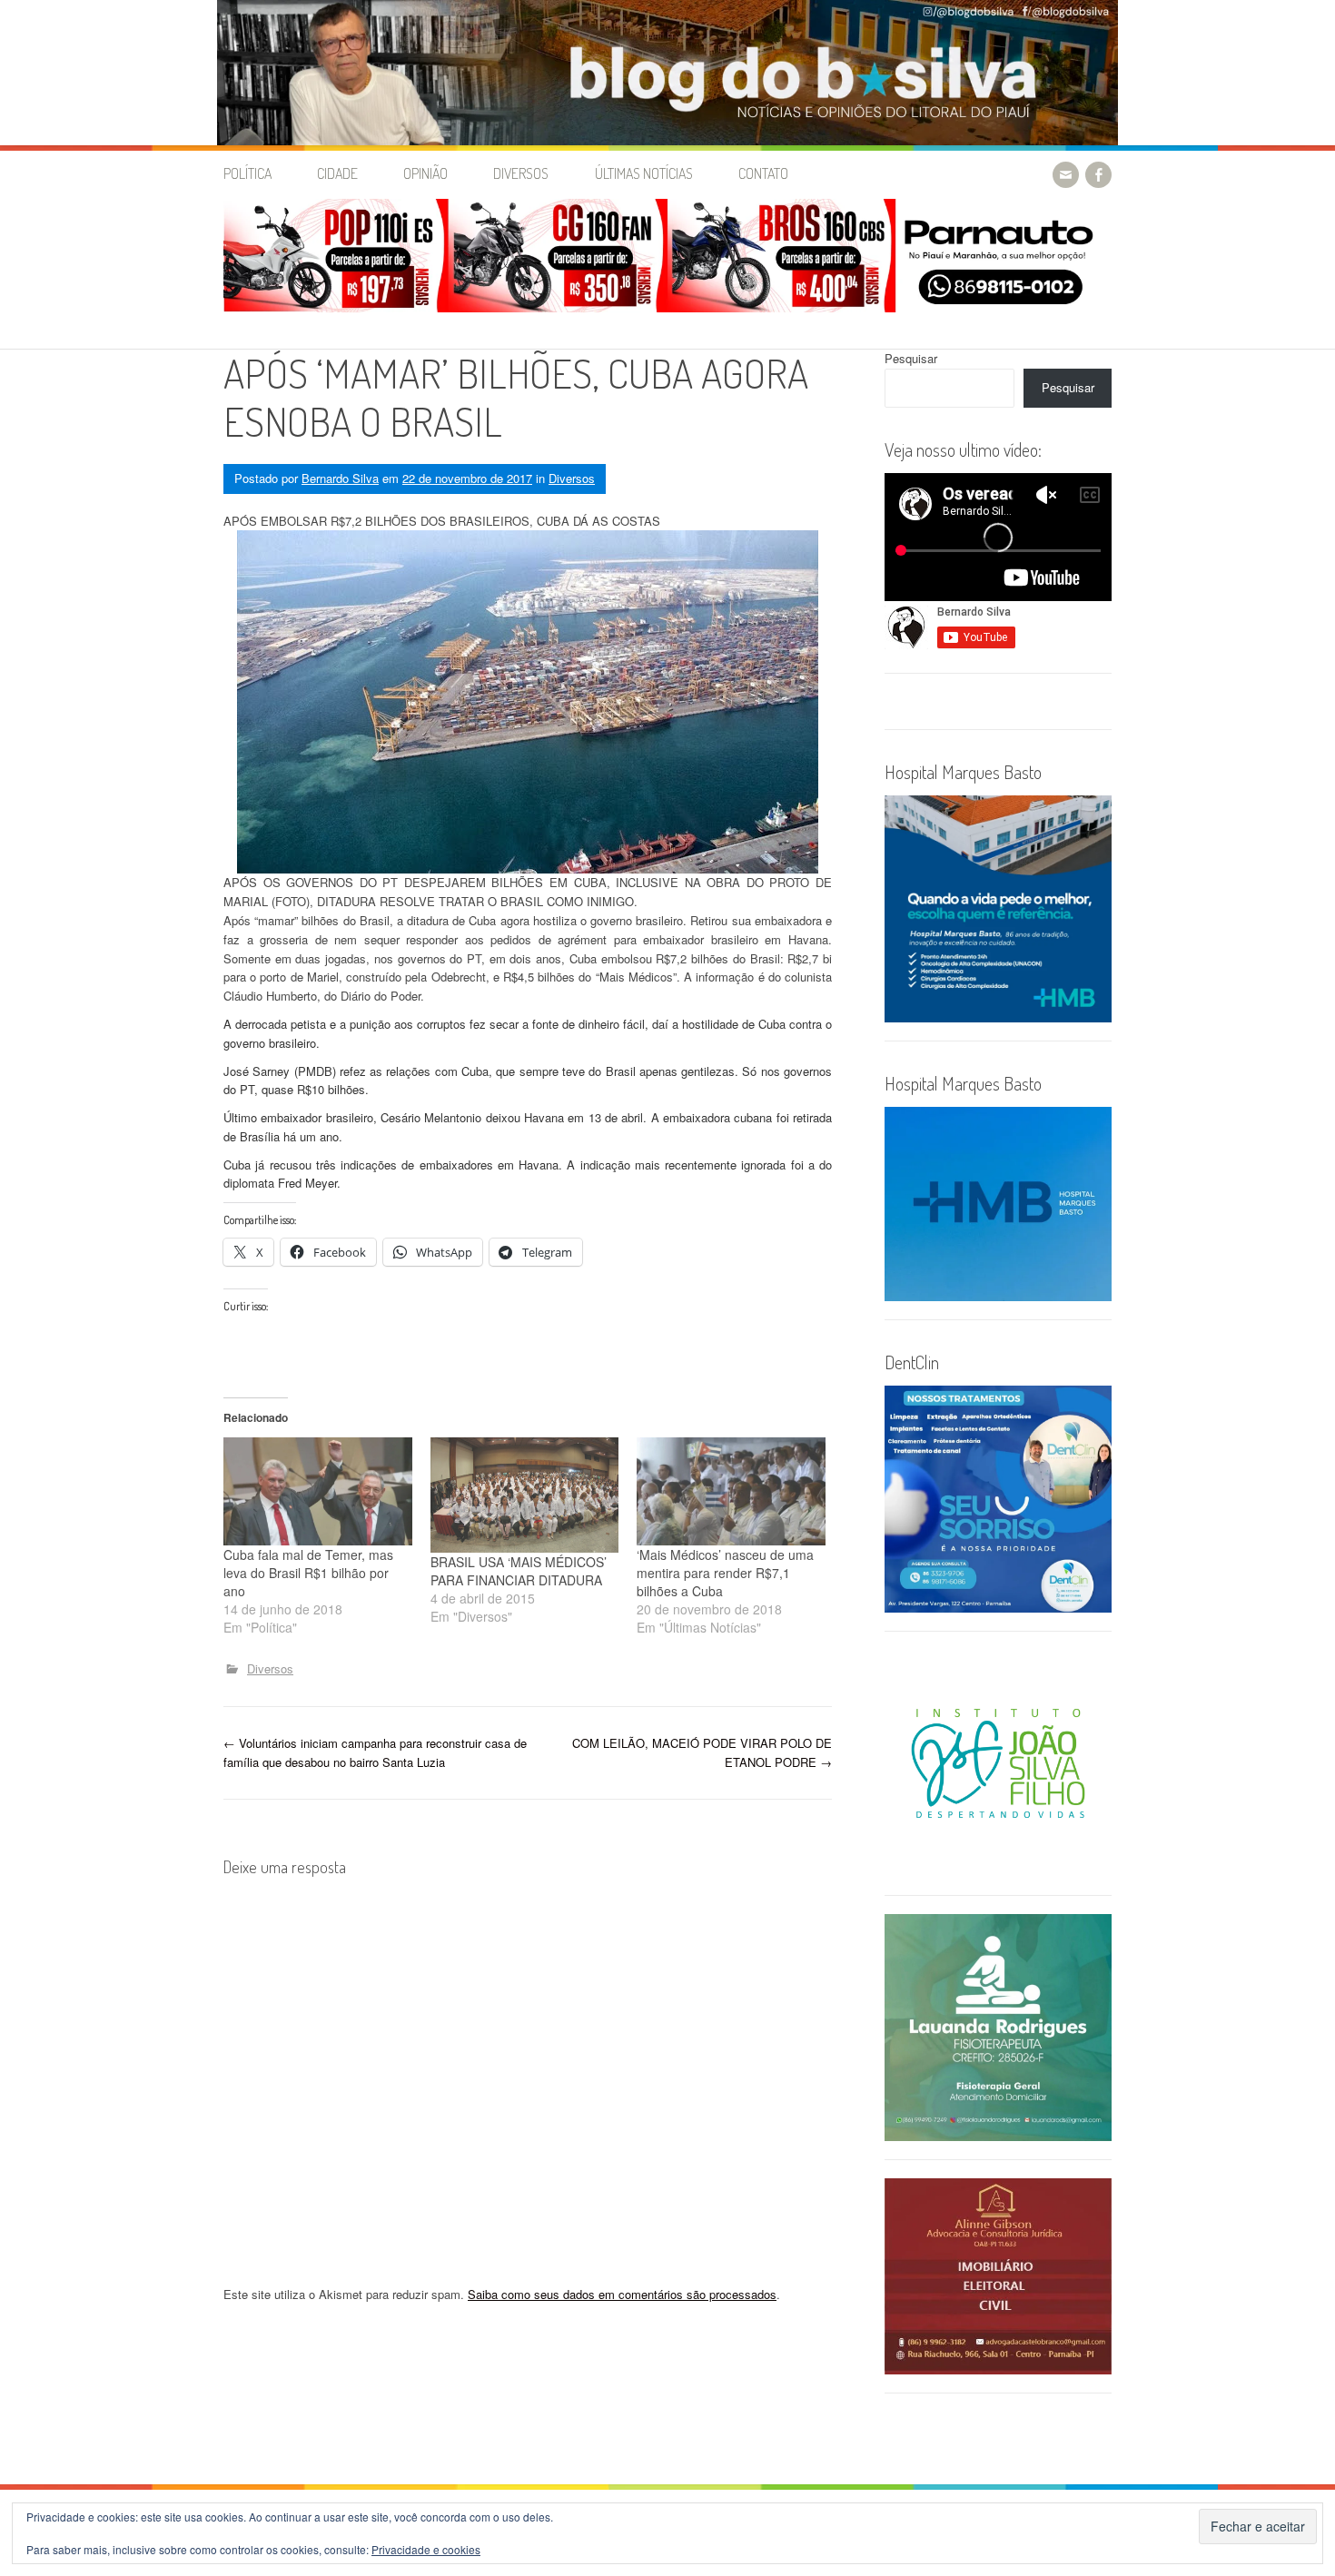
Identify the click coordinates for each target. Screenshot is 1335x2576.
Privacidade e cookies (426, 2549)
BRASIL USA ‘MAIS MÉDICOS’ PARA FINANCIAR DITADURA (519, 1571)
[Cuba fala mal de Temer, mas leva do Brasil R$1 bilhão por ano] (318, 1491)
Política (247, 173)
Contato (763, 173)
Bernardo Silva (340, 478)
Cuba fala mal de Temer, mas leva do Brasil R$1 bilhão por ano (308, 1573)
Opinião (425, 173)
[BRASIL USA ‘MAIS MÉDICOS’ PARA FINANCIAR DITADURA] (525, 1495)
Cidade (337, 173)
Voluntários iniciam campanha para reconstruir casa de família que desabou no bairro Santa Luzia (375, 1752)
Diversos (521, 173)
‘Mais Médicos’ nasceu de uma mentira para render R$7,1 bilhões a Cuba (725, 1573)
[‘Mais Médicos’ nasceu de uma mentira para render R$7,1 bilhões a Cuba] (731, 1491)
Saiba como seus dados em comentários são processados (622, 2294)
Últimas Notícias (644, 173)
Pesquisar (911, 358)
